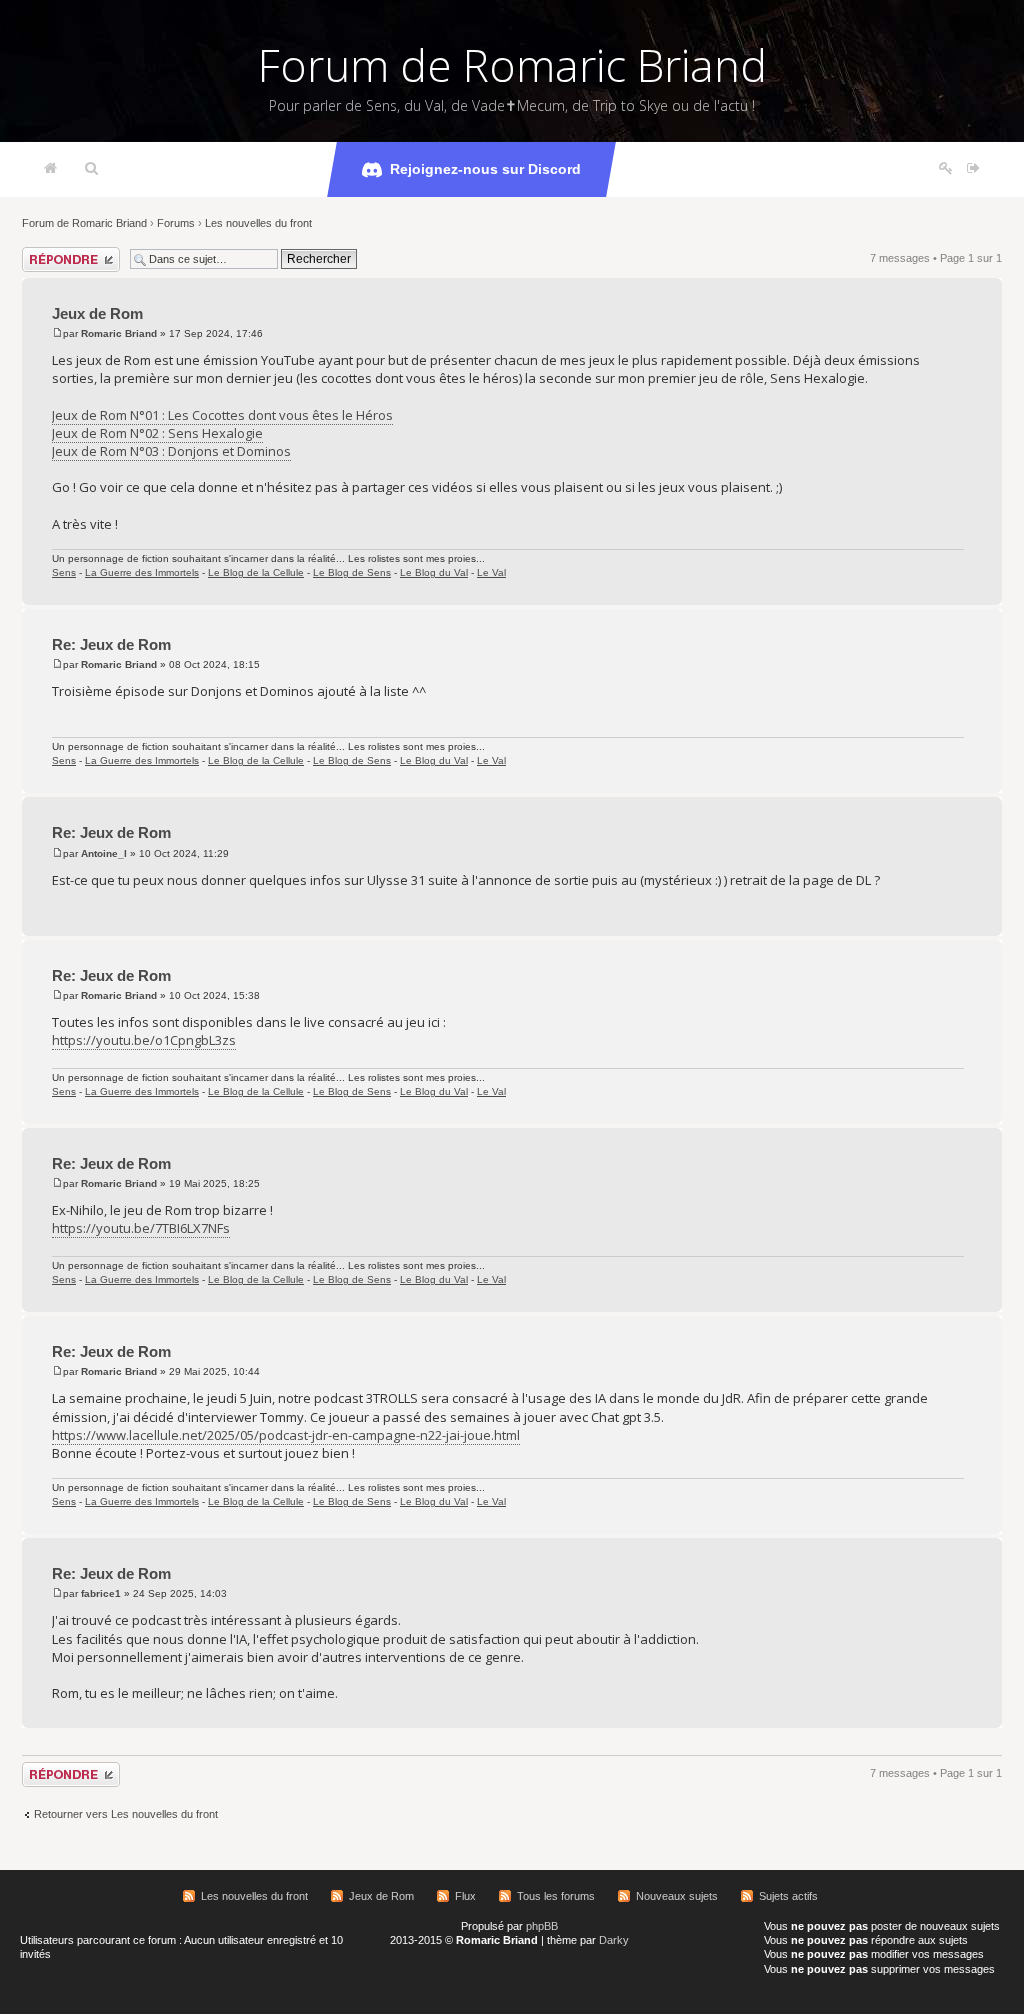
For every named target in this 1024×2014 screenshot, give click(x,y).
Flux (465, 1896)
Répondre (46, 253)
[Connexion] (973, 169)
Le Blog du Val (434, 572)
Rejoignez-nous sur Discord (485, 169)
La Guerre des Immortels (142, 572)
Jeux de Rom (97, 313)
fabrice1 (101, 1593)
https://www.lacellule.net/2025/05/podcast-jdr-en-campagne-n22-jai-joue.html (286, 1435)
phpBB (542, 1926)
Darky (614, 1940)
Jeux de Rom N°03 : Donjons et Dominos (171, 451)
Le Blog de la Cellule (256, 572)
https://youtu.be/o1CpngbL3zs (144, 1040)
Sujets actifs (788, 1896)
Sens (64, 572)
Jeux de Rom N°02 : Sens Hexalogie (157, 433)
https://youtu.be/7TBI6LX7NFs (141, 1228)
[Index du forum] (50, 169)
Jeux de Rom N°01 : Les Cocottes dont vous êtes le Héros (222, 415)
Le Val (491, 572)
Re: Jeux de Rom (111, 644)
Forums (176, 223)
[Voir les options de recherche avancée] (91, 169)
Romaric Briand (119, 333)
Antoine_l (104, 853)
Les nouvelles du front (258, 223)
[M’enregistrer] (946, 169)
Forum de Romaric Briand (512, 65)
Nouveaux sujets (677, 1896)
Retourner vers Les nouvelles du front (126, 1814)
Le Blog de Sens (352, 572)
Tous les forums (556, 1896)
